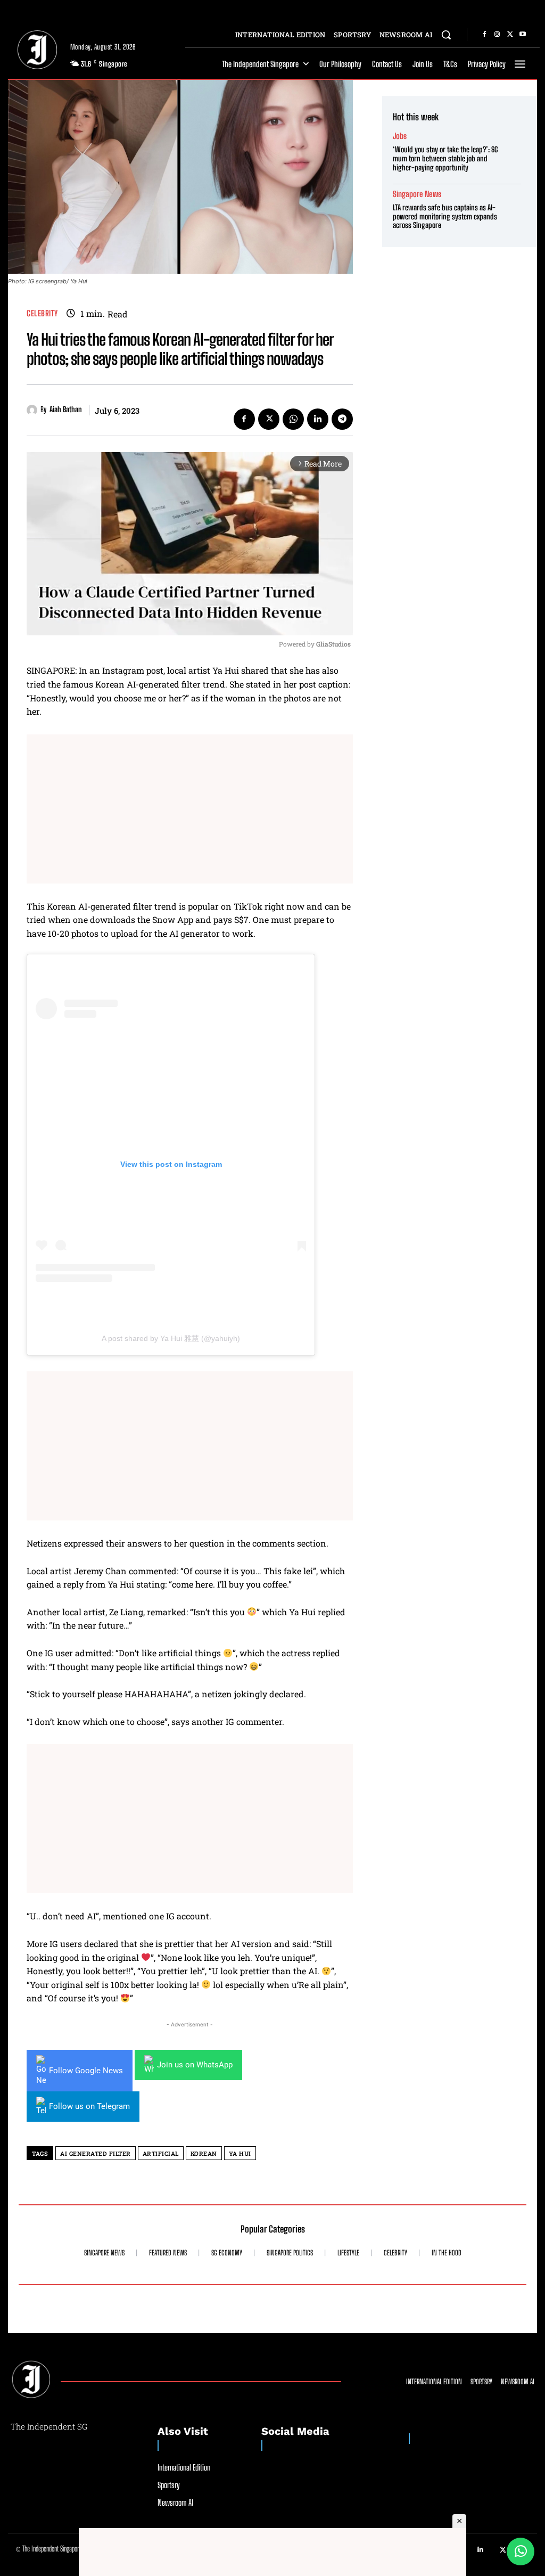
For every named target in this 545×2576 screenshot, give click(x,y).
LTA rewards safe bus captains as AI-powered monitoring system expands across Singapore (445, 216)
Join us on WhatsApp (195, 2065)
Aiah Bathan (66, 410)
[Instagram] (497, 35)
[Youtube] (523, 35)
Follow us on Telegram (89, 2106)
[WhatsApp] (293, 419)
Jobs (400, 136)
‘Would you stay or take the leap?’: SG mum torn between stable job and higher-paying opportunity (445, 158)
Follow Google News (86, 2071)
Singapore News (417, 194)
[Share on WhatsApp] (521, 2552)
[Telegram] (342, 419)
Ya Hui (240, 2153)
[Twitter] (510, 35)
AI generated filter (96, 2153)
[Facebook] (484, 35)
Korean (204, 2153)
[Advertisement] (190, 809)
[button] (446, 35)
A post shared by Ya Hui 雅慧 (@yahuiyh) (171, 1338)
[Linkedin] (318, 419)
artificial (161, 2153)
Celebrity (42, 313)
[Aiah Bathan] (34, 410)
